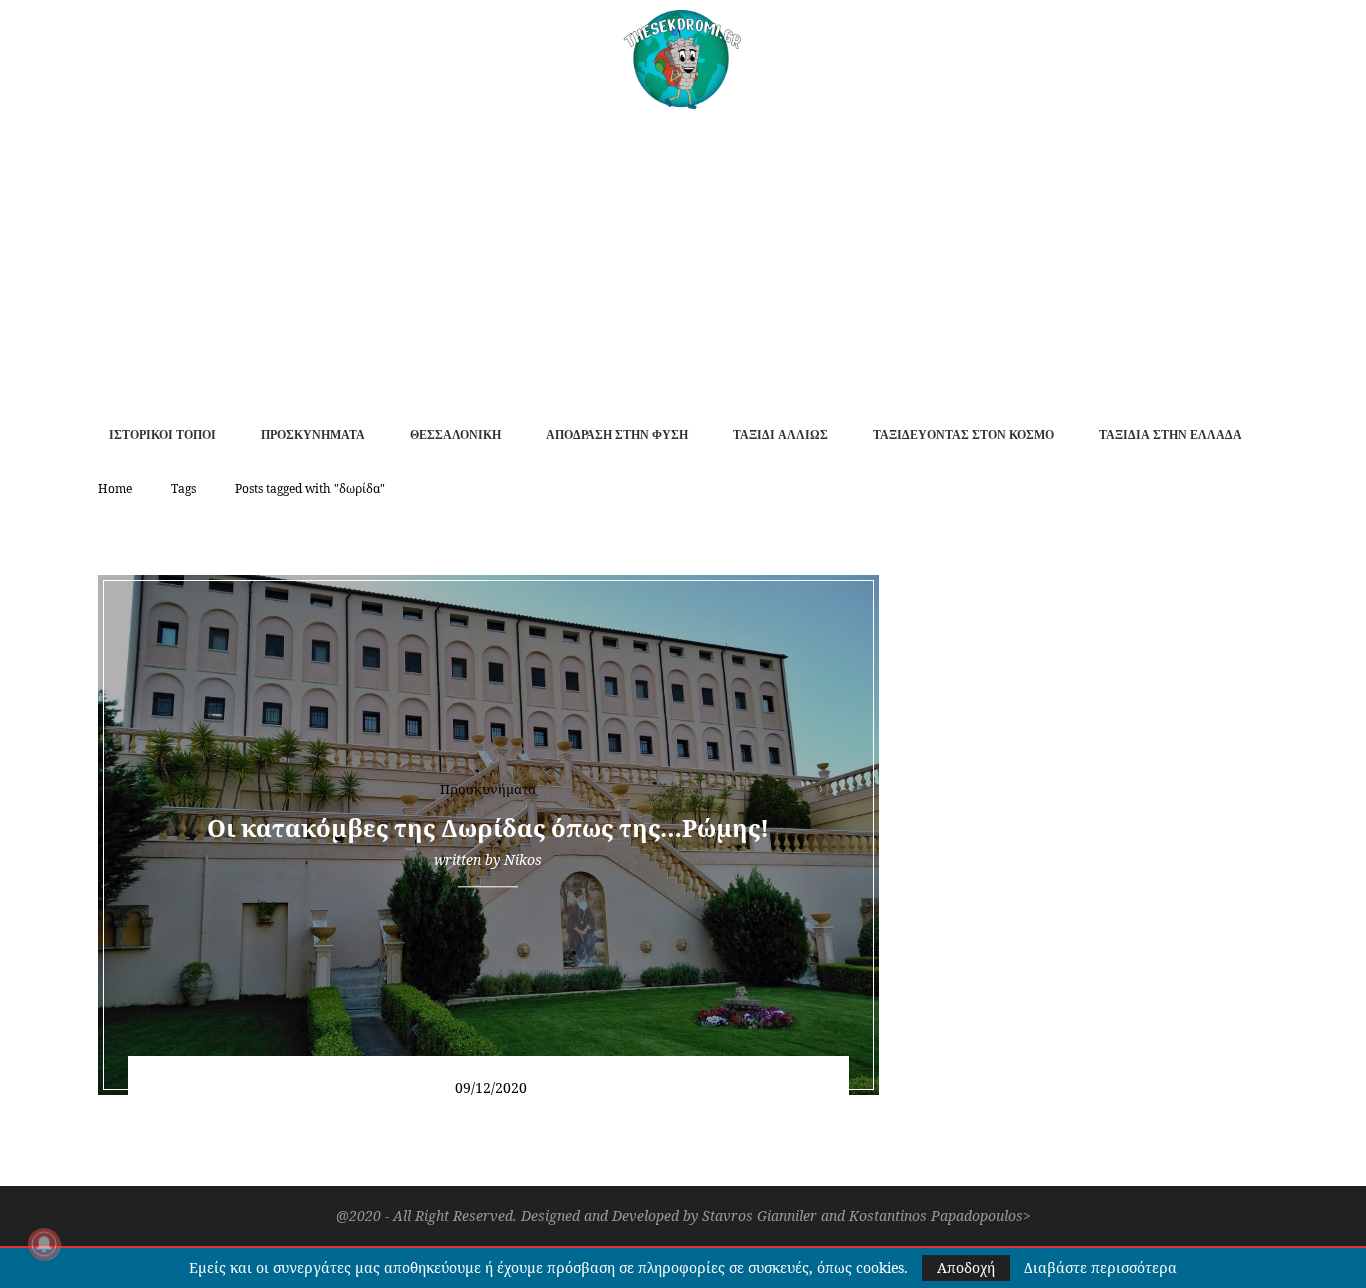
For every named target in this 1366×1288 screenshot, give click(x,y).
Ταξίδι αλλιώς (780, 435)
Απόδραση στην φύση (617, 435)
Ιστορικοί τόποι (162, 435)
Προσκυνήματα (313, 435)
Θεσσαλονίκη (455, 435)
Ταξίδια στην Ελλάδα (1170, 435)
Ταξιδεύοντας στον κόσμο (963, 435)
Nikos (523, 859)
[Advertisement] (683, 259)
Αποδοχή (966, 1267)
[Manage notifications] (44, 1244)
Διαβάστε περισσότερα (1100, 1268)
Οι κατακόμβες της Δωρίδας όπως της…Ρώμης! (488, 827)
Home (115, 488)
